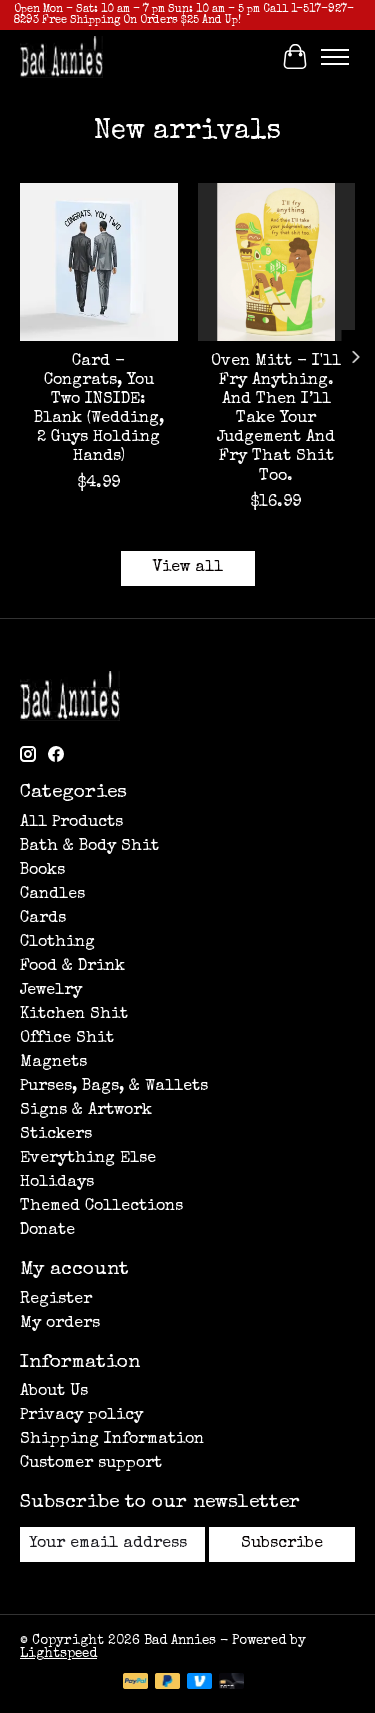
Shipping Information (112, 1440)
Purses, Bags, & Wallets (114, 1087)
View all (188, 568)
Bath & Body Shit (89, 847)
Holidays (57, 1183)
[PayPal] (136, 1683)
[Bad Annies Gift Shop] (61, 56)
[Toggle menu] (335, 57)
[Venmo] (200, 1683)
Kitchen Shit (74, 1015)
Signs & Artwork (86, 1111)
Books (42, 871)
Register (56, 1300)
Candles (52, 895)
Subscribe (282, 1544)
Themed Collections (101, 1207)
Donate (47, 1231)
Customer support (91, 1464)
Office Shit (67, 1039)
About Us (54, 1392)
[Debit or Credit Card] (232, 1683)
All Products (71, 823)
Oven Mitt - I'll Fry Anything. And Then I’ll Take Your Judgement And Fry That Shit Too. (276, 419)
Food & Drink (72, 967)
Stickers (56, 1135)
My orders (60, 1324)
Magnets (53, 1063)
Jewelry (51, 991)
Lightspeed (58, 1654)
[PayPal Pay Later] (168, 1683)
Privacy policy (81, 1416)
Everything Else (88, 1159)
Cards (43, 919)
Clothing (57, 943)
